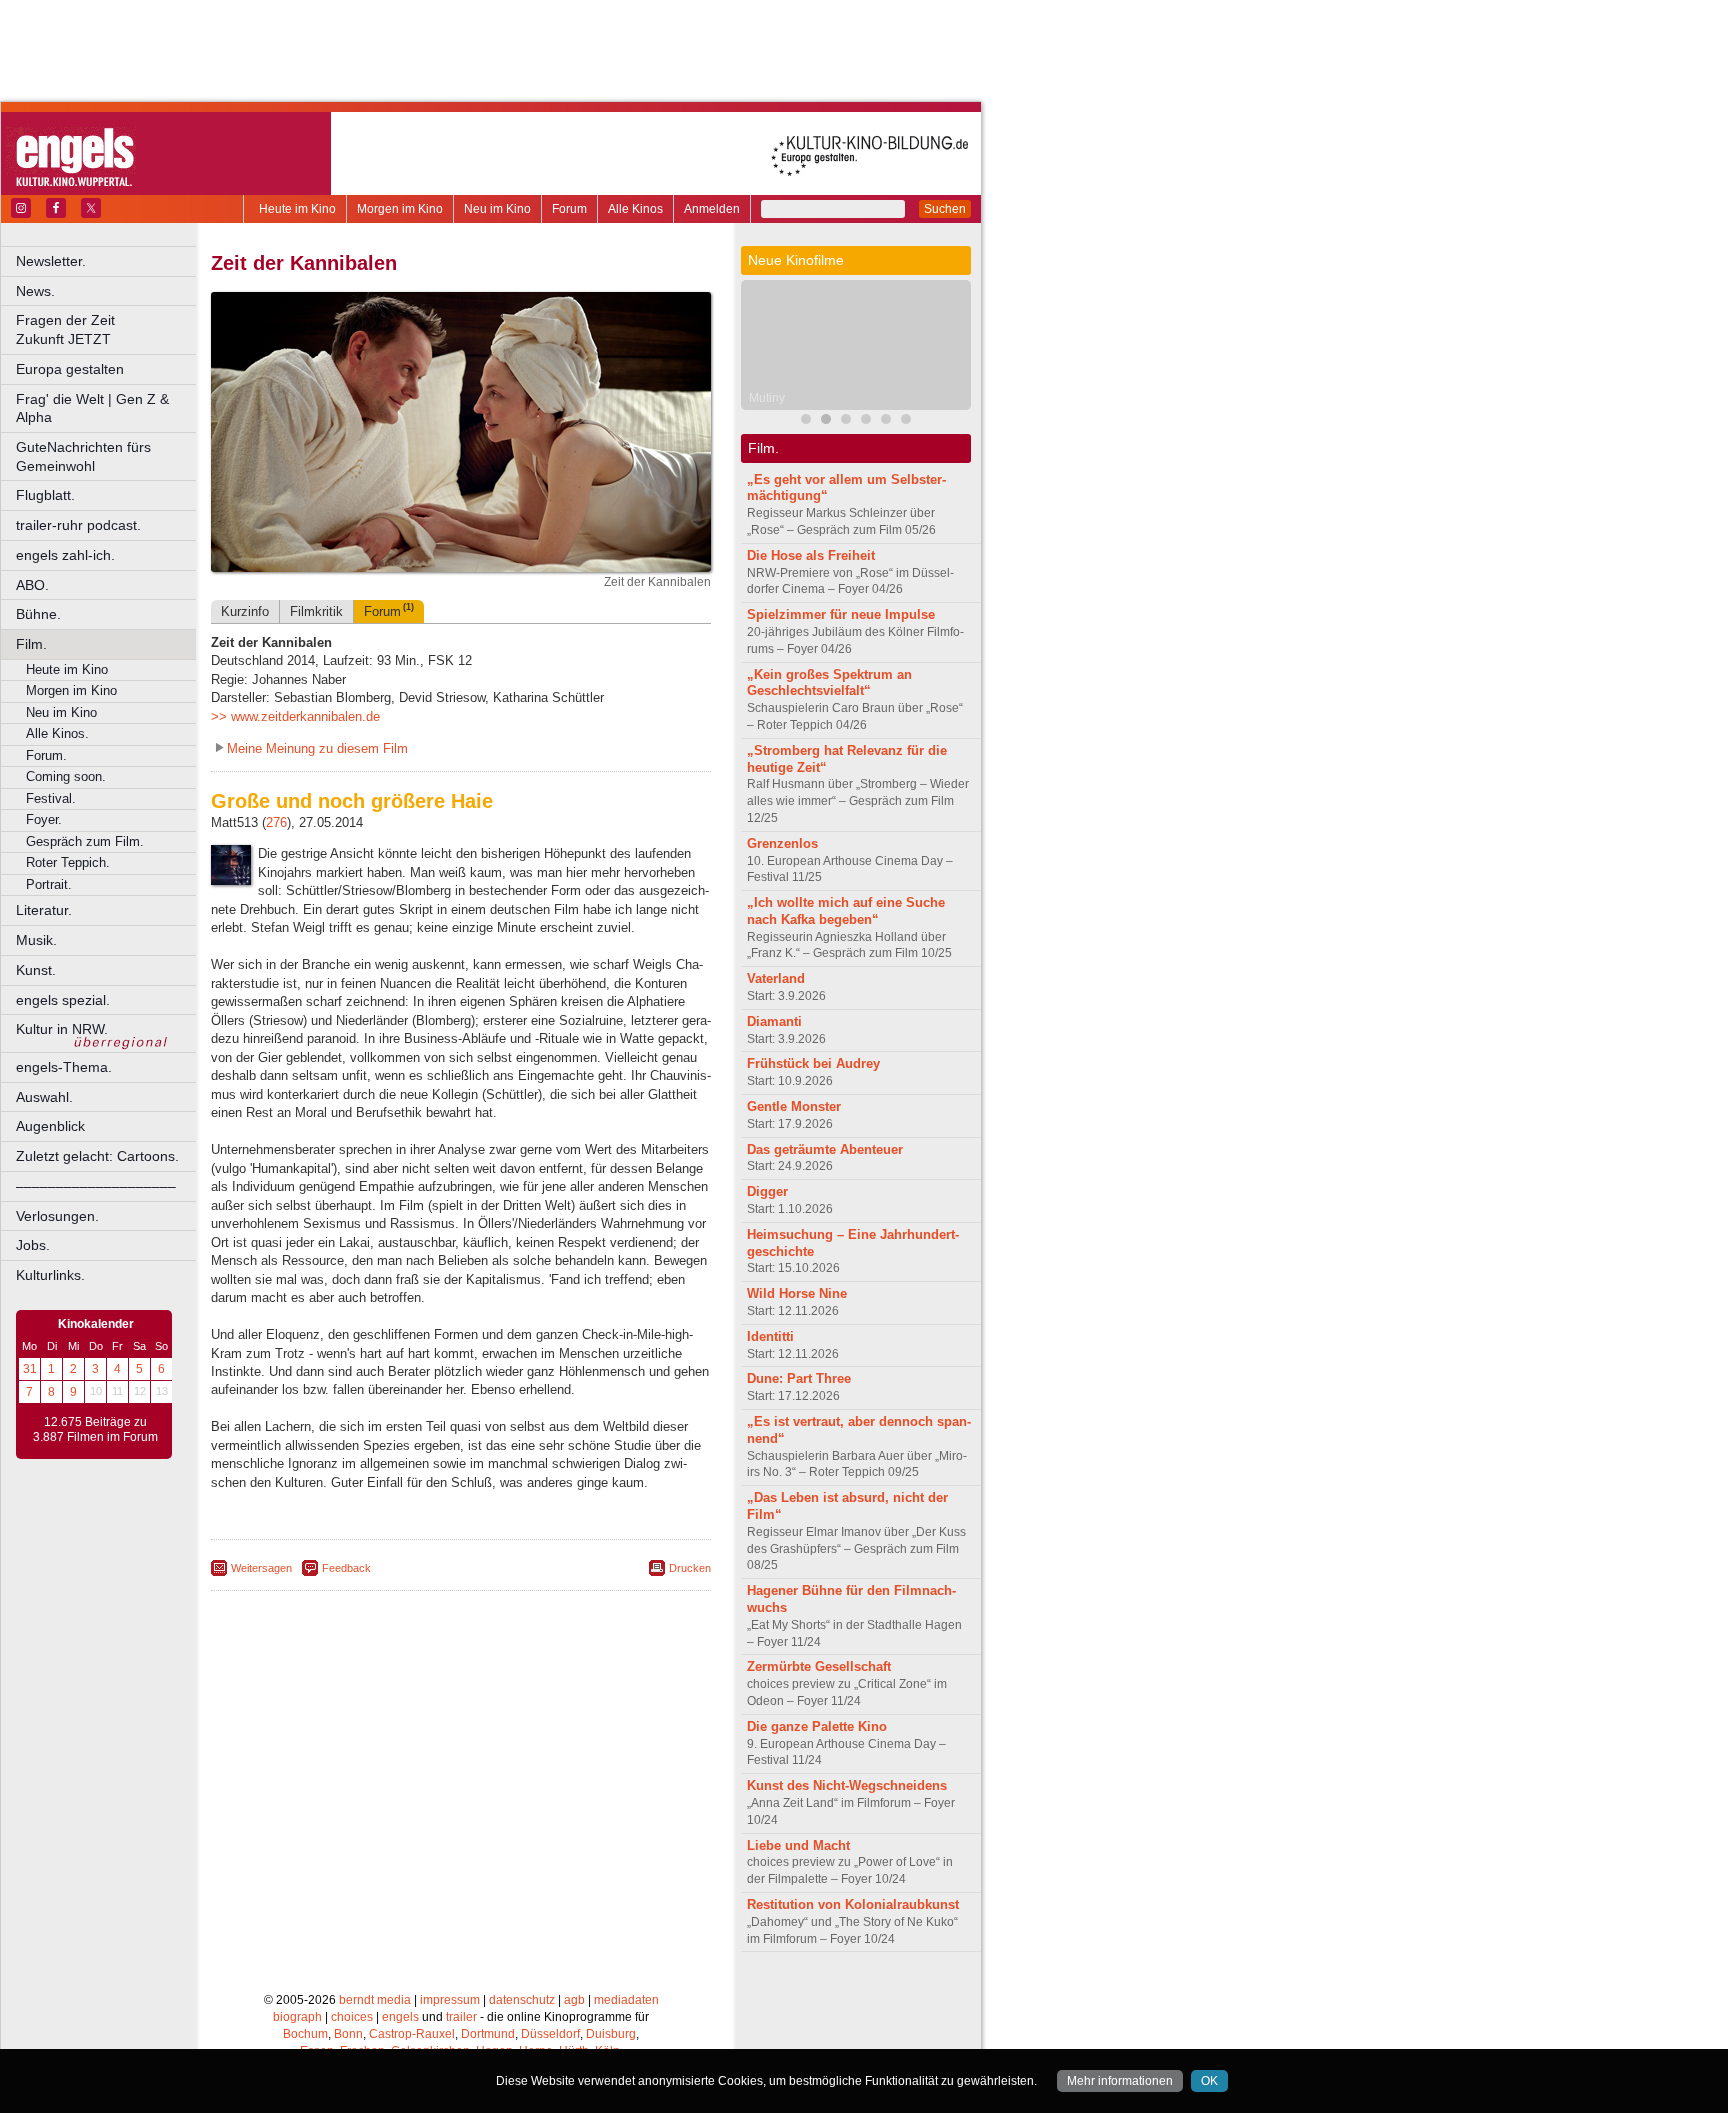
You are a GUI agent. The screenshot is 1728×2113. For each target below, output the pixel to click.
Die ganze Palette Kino (817, 1726)
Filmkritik (316, 611)
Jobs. (33, 1245)
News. (35, 291)
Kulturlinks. (50, 1275)
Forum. (46, 755)
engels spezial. (63, 1000)
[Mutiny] (826, 421)
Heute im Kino (297, 209)
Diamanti (774, 1021)
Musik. (36, 940)
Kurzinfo (245, 611)
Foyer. (44, 819)
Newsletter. (51, 261)
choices (352, 2017)
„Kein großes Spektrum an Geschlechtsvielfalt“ (829, 683)
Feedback (346, 1568)
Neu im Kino (497, 209)
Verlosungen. (57, 1216)
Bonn (348, 2034)
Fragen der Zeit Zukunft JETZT (107, 329)
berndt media (375, 2000)
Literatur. (44, 910)
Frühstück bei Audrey (813, 1063)
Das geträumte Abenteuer (825, 1149)
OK (1209, 2081)
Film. (31, 644)
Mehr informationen (1120, 2081)
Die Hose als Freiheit (811, 555)
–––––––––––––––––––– (96, 1186)
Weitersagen (261, 1568)
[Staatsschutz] (906, 421)
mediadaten (626, 2000)
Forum (569, 209)
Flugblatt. (45, 495)
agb (574, 2000)
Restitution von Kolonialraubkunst (853, 1904)
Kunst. (36, 970)
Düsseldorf (550, 2034)
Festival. (51, 798)
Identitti (770, 1336)
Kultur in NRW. (62, 1029)
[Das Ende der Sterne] (846, 421)
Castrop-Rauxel (412, 2034)
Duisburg (611, 2034)
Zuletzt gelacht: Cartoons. (97, 1156)
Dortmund (488, 2034)
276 (276, 822)
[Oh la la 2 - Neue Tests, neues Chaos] (886, 421)
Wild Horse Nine (797, 1293)
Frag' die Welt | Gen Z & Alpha (92, 408)
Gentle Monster (794, 1106)
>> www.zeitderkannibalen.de (295, 716)
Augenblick (50, 1126)
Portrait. (49, 884)
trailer (461, 2017)
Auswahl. (44, 1097)
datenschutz (522, 2000)
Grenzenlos (782, 843)
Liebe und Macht (798, 1845)
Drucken (690, 1568)
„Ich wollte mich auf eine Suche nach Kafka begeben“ (846, 911)
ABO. (32, 585)
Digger (767, 1191)
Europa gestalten (70, 369)
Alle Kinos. (57, 733)
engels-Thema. (64, 1067)
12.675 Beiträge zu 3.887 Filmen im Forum (95, 1430)
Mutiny (767, 398)
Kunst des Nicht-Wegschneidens (847, 1785)
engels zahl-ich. (65, 555)
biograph (297, 2017)
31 (30, 1369)
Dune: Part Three (799, 1378)
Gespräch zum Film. (85, 841)
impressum (450, 2000)
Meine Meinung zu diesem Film (317, 748)
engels (400, 2017)
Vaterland (776, 978)
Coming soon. (66, 776)
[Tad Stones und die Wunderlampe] (866, 421)
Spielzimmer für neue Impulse (841, 614)
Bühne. (38, 614)
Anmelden (712, 209)
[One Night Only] (806, 421)
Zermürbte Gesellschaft (819, 1666)
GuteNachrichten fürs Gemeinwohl (83, 456)
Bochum (305, 2034)
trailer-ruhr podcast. (78, 525)
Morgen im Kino (400, 209)
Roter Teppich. (68, 862)
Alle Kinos (635, 209)
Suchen (945, 209)
